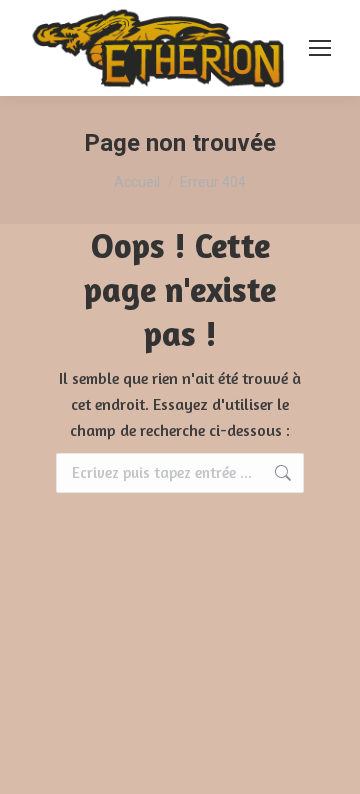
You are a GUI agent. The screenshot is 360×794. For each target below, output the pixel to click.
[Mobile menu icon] (320, 48)
